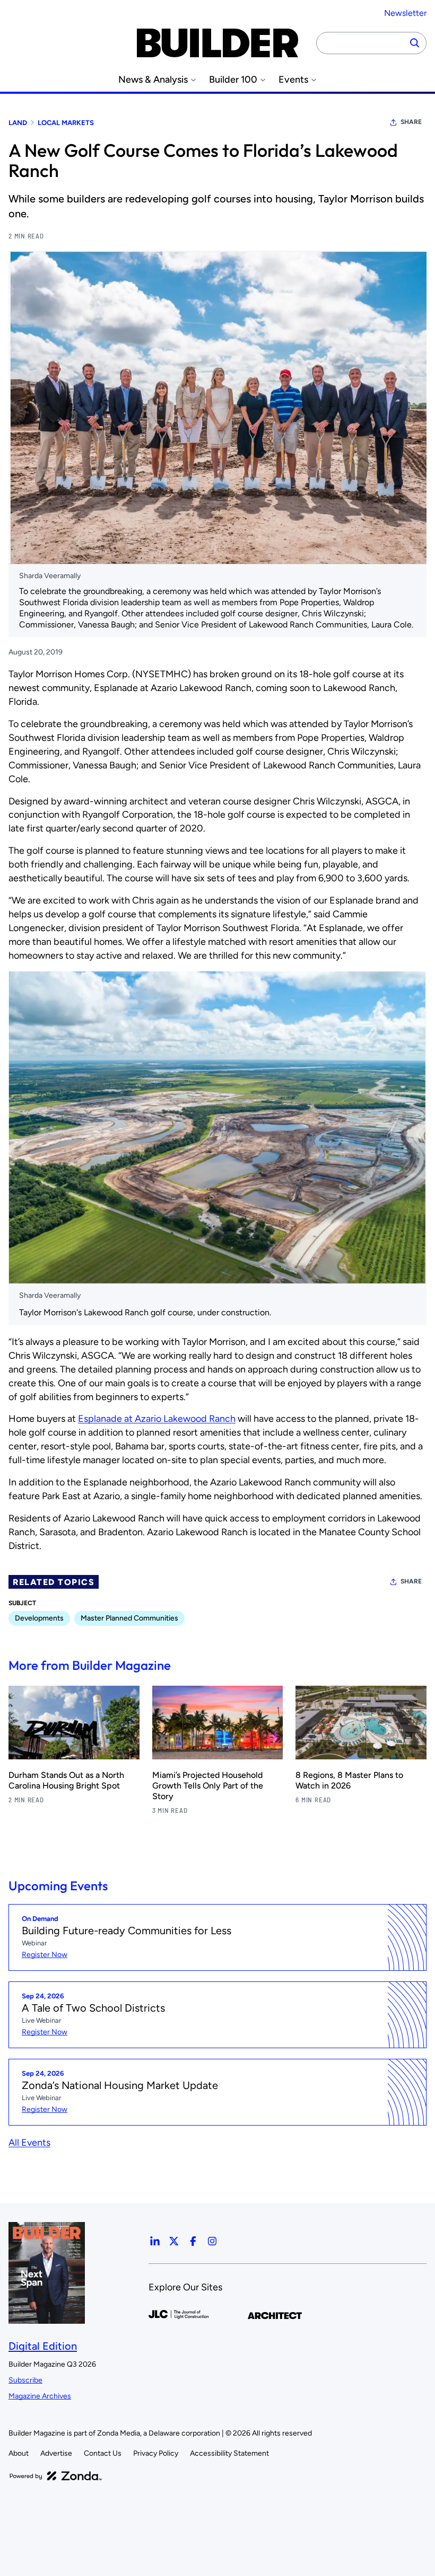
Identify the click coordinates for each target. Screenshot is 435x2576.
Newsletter (405, 13)
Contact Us (103, 2453)
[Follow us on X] (174, 2241)
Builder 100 (233, 80)
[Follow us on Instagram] (212, 2241)
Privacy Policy (156, 2453)
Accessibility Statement (229, 2453)
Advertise (56, 2453)
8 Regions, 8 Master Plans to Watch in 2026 (349, 1780)
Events (293, 80)
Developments (39, 1618)
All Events (29, 2143)
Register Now (45, 1955)
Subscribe (25, 2380)
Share (411, 122)
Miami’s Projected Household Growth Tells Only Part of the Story (208, 1786)
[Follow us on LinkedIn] (155, 2241)
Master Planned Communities (129, 1618)
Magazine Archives (40, 2396)
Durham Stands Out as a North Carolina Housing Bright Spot (66, 1780)
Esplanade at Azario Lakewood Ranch (157, 1419)
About (19, 2453)
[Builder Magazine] (217, 43)
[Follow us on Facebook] (193, 2241)
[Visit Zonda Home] (56, 2476)
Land (18, 123)
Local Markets (66, 123)
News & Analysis (153, 80)
